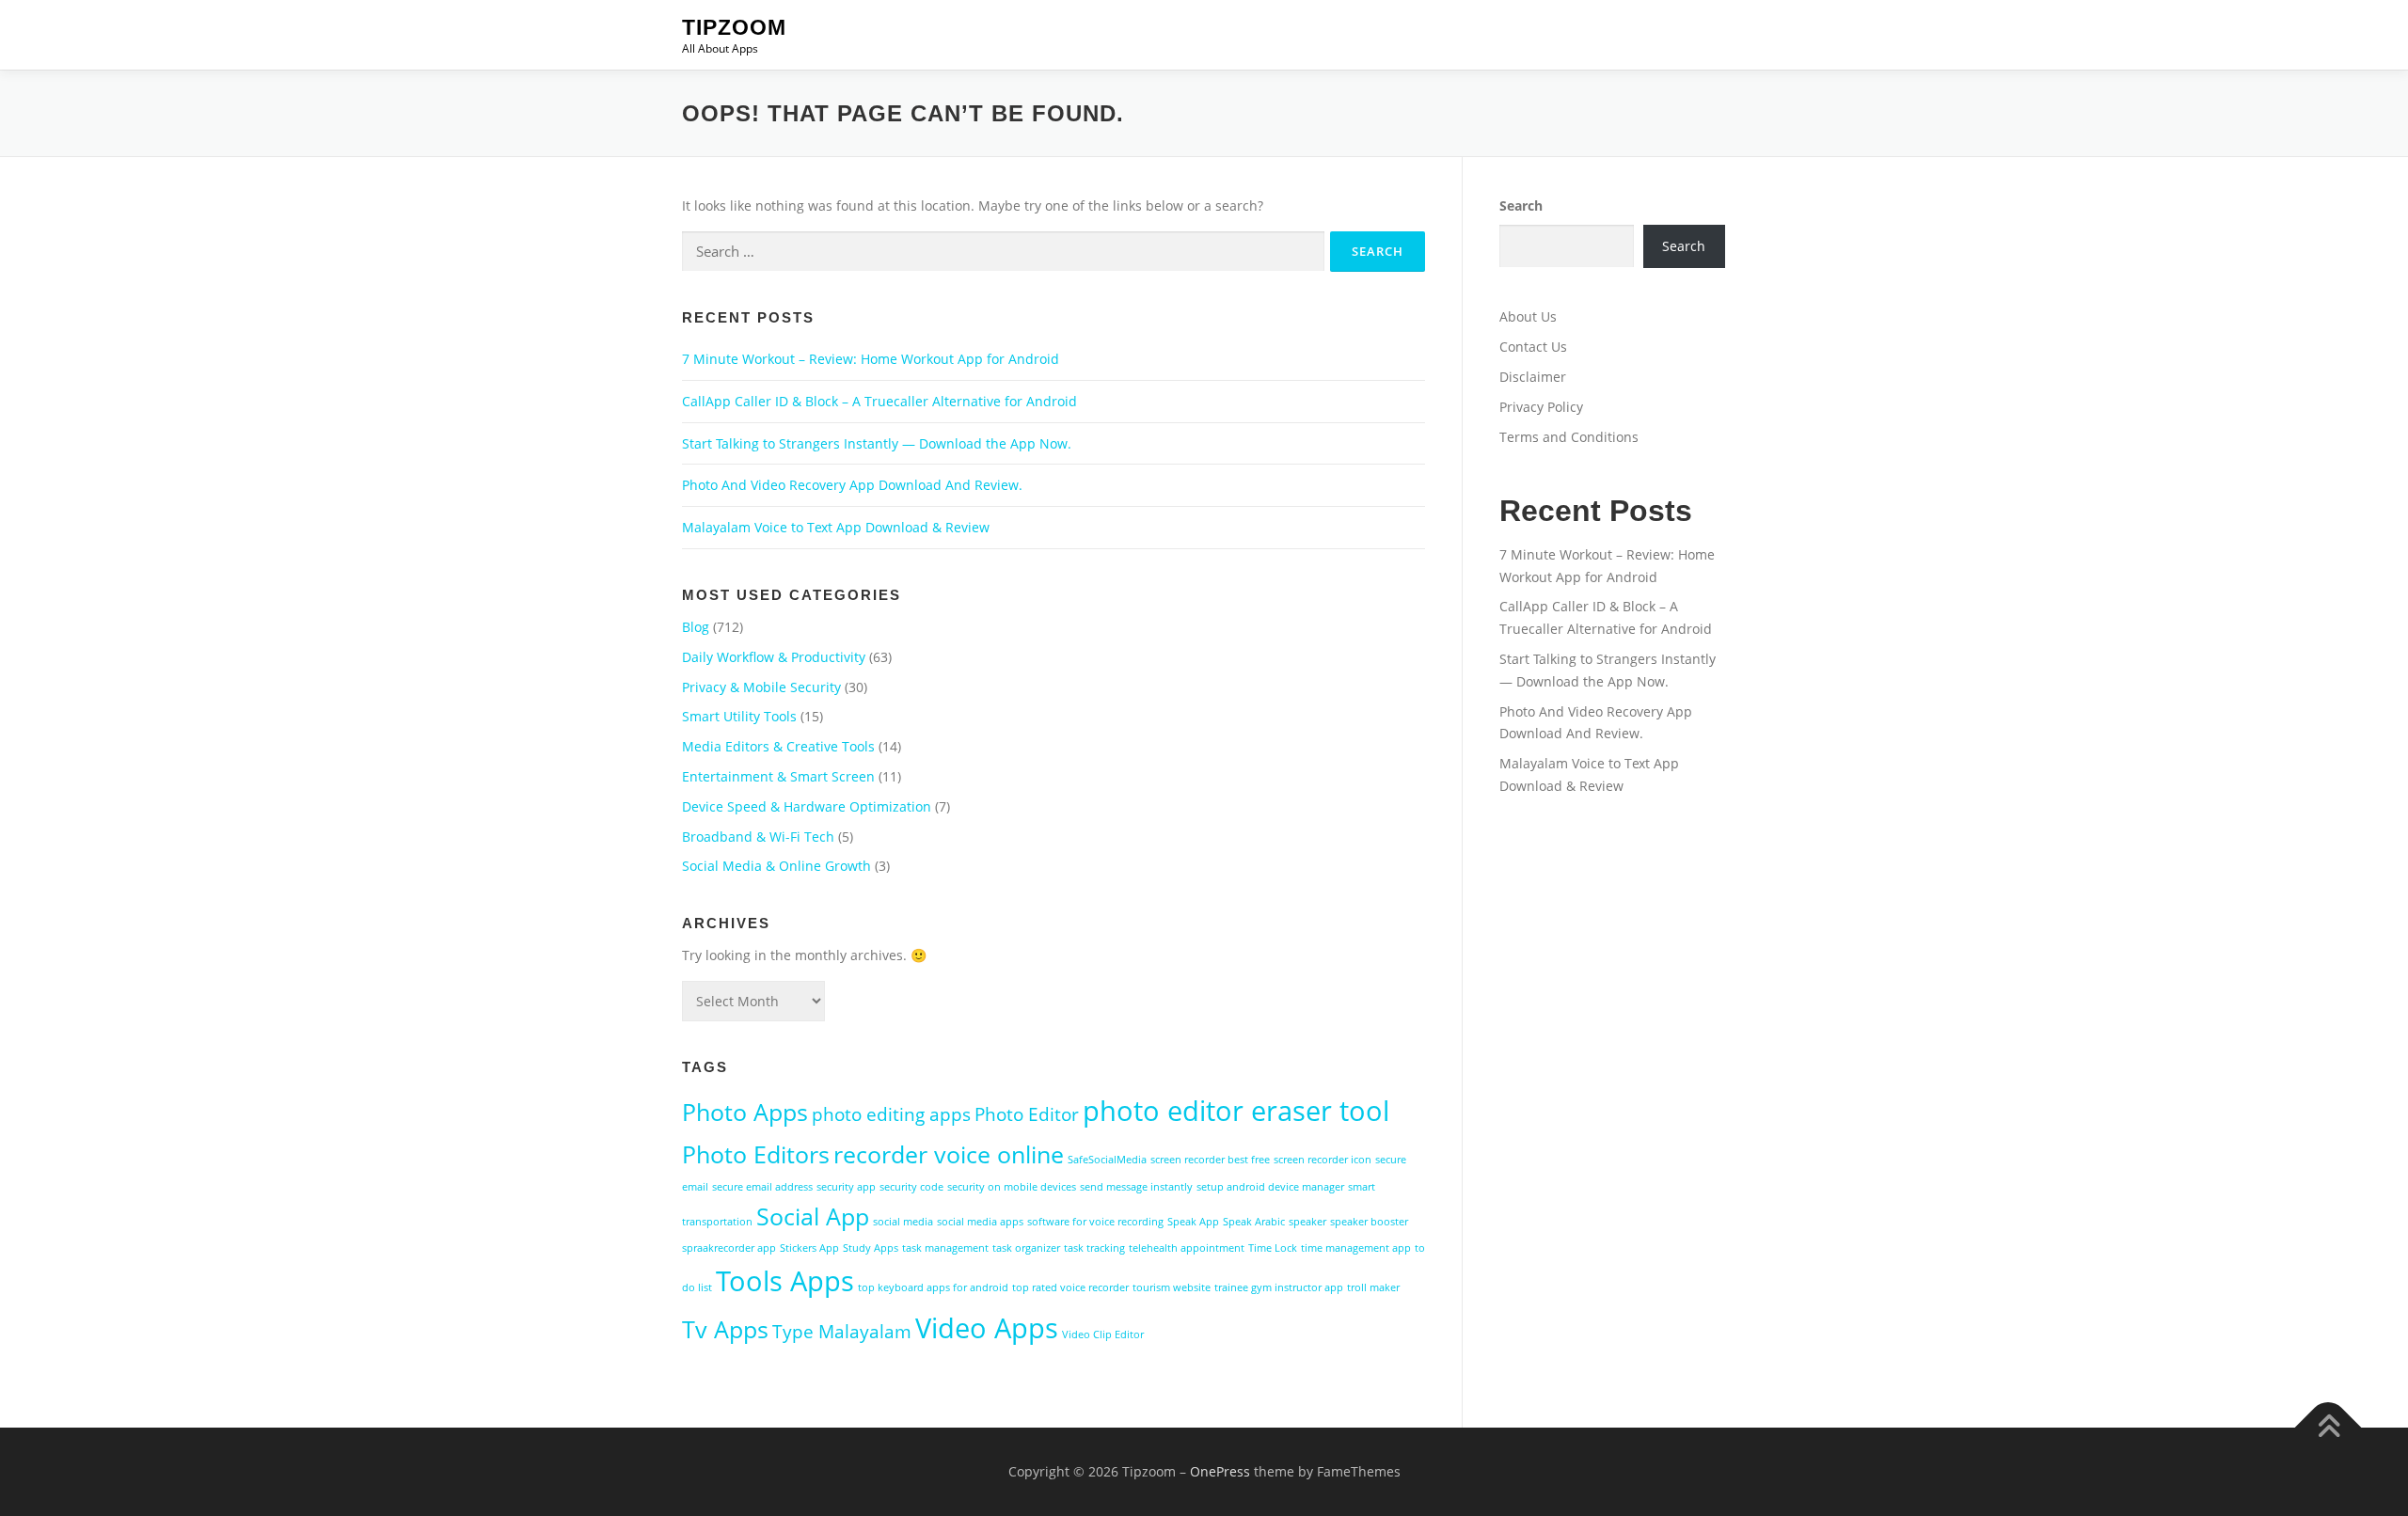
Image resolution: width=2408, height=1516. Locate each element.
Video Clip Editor (1103, 1334)
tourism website (1172, 1287)
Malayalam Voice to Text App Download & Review (836, 527)
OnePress (1220, 1471)
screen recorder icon (1323, 1160)
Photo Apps (745, 1112)
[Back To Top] (2329, 1428)
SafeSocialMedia (1107, 1160)
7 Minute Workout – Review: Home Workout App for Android (871, 359)
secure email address (762, 1187)
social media (903, 1222)
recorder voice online (949, 1154)
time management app (1356, 1248)
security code (911, 1187)
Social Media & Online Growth (776, 866)
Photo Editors (756, 1154)
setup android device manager (1270, 1187)
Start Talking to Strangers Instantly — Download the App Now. (877, 443)
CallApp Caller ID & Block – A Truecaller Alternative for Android (879, 401)
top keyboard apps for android (933, 1287)
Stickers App (809, 1248)
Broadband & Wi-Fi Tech (758, 837)
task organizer (1026, 1248)
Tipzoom (734, 27)
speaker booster (1369, 1222)
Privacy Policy (1541, 407)
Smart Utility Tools (739, 716)
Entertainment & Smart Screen (778, 776)
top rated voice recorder (1070, 1287)
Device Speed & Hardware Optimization (807, 806)
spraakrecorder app (729, 1248)
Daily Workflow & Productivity (774, 657)
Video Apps (987, 1328)
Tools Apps (785, 1281)
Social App (813, 1216)
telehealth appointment (1187, 1248)
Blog (696, 627)
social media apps (980, 1222)
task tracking (1094, 1248)
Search (1521, 205)
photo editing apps (891, 1114)
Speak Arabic (1254, 1222)
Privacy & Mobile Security (761, 687)
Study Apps (871, 1248)
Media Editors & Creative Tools (778, 746)
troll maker (1373, 1287)
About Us (1528, 316)
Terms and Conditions (1569, 437)
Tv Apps (725, 1329)
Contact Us (1533, 347)
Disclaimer (1533, 377)
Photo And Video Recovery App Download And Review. (852, 485)
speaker (1307, 1222)
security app (846, 1187)
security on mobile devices (1012, 1187)
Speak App (1193, 1222)
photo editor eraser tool (1236, 1111)
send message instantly (1136, 1187)
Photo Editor (1027, 1114)
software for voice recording (1095, 1222)
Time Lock (1273, 1248)
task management (945, 1248)
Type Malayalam (842, 1332)
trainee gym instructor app (1279, 1287)
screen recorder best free (1210, 1160)
